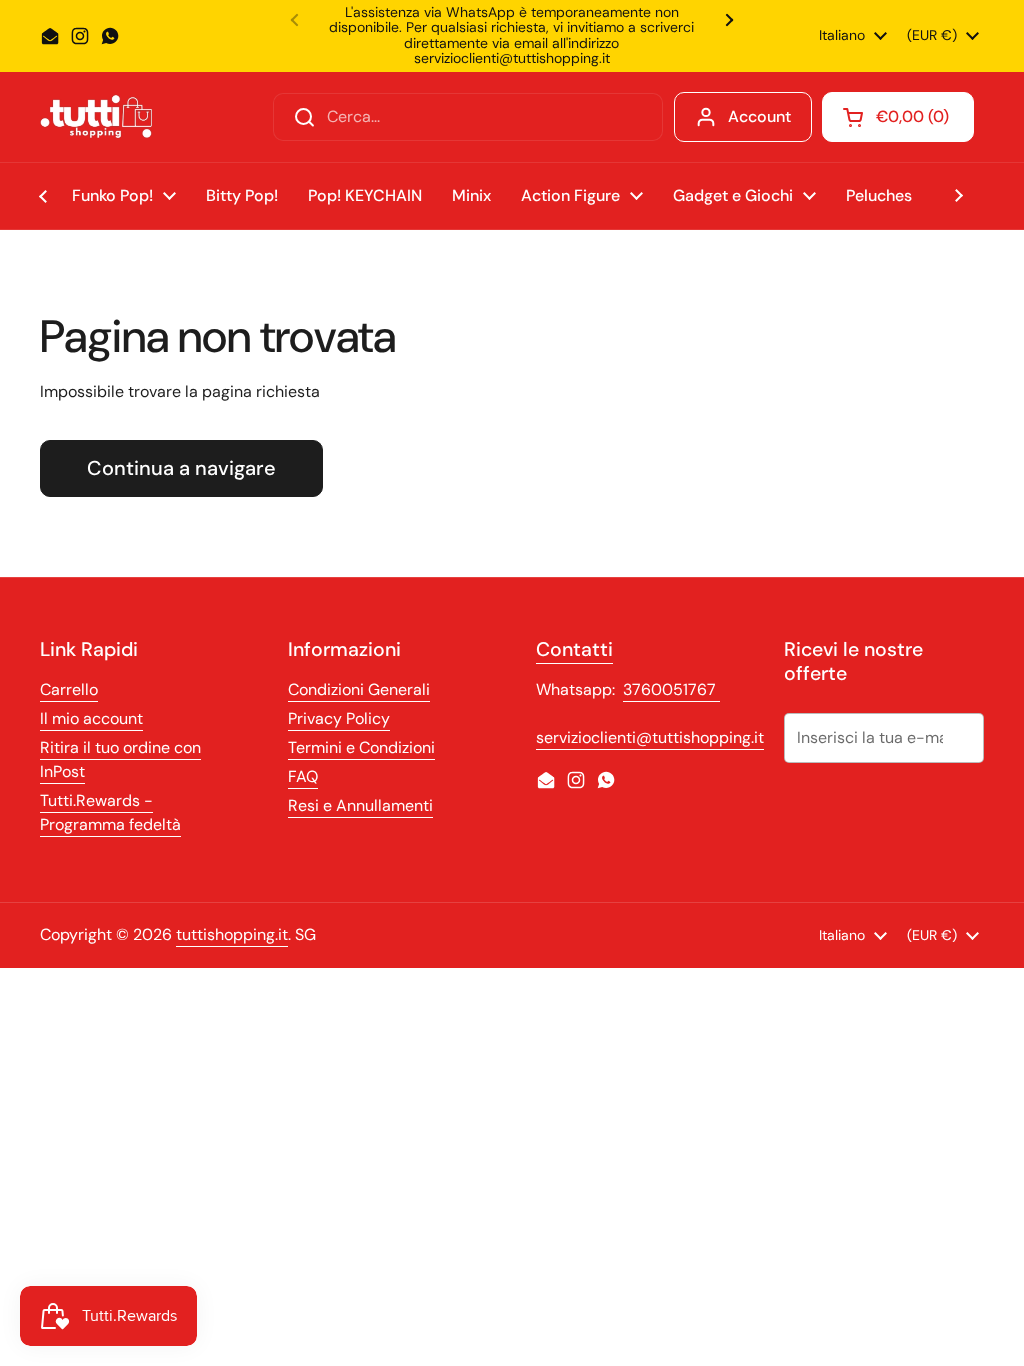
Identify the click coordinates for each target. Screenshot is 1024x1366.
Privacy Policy (339, 718)
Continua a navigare (181, 468)
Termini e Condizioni (361, 747)
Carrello (69, 689)
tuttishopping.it (232, 934)
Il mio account (91, 718)
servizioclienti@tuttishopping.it (650, 737)
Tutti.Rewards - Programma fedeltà (110, 812)
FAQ (303, 776)
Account (759, 116)
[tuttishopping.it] (96, 116)
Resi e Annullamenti (360, 805)
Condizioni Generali (359, 689)
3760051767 (671, 689)
